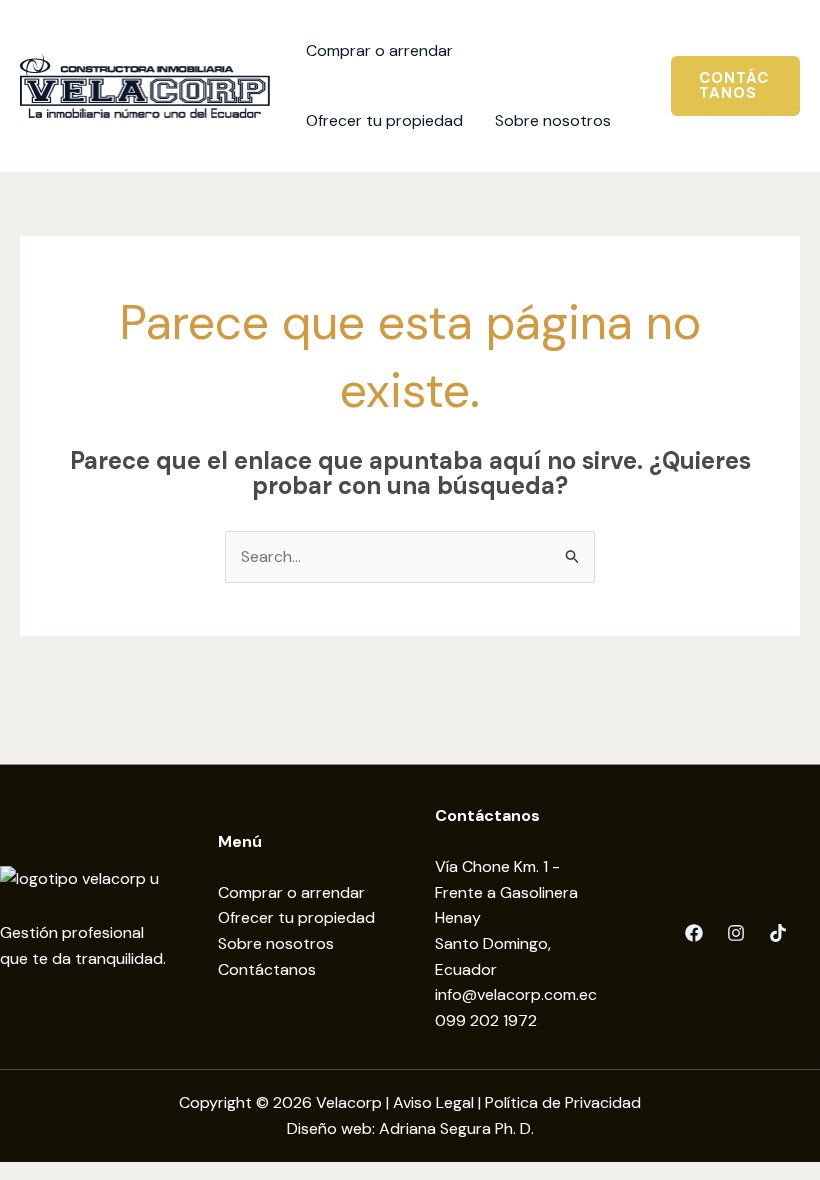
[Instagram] (736, 933)
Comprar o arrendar (291, 892)
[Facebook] (694, 933)
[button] (735, 86)
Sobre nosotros (276, 943)
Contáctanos (267, 969)
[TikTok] (778, 933)
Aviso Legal (433, 1102)
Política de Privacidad (563, 1102)
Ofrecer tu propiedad (296, 917)
